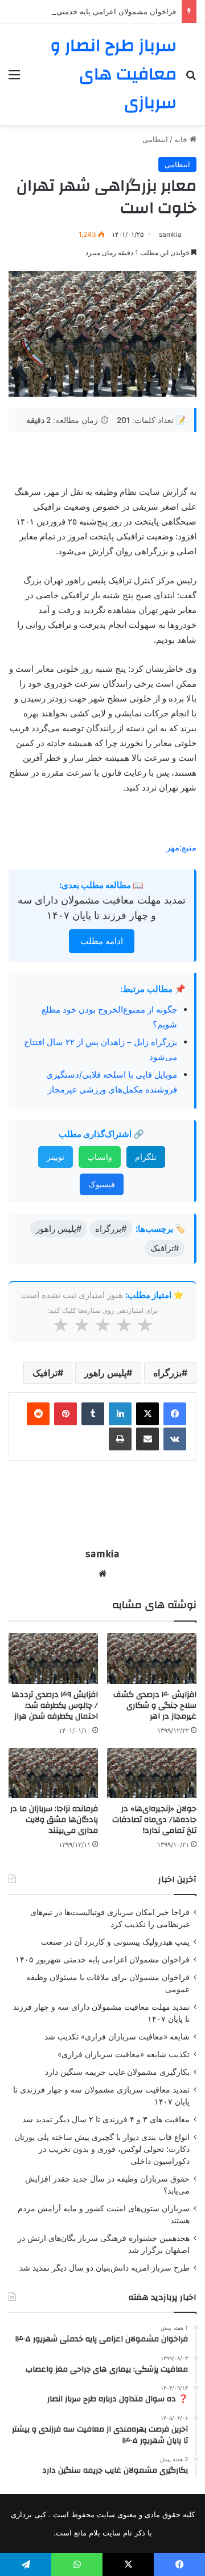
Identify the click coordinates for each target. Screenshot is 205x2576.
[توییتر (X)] (147, 1414)
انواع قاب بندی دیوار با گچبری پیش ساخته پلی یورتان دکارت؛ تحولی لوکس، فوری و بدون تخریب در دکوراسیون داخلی (102, 2149)
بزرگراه (167, 1373)
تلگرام (146, 1157)
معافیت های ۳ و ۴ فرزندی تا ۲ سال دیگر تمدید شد (106, 2119)
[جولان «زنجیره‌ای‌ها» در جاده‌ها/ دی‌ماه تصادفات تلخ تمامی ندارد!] (152, 1773)
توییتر (56, 1157)
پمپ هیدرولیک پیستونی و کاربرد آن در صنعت (115, 1942)
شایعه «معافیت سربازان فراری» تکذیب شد (117, 2037)
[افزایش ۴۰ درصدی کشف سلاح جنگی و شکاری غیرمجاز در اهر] (152, 1658)
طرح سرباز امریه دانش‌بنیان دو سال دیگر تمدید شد (104, 2268)
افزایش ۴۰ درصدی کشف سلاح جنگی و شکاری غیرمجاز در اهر (155, 1706)
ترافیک (45, 1373)
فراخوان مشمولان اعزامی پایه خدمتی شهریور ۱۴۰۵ (94, 11)
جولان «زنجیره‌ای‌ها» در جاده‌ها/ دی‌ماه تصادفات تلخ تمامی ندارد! (154, 1820)
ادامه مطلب (102, 941)
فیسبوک (102, 1184)
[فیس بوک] (175, 1414)
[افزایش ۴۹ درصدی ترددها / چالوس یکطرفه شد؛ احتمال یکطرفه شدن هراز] (53, 1658)
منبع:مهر (181, 847)
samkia (170, 234)
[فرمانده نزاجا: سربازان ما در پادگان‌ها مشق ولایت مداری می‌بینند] (53, 1773)
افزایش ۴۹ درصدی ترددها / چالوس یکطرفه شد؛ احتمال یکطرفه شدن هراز (55, 1706)
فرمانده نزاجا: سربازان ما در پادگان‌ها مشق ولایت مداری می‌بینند (54, 1820)
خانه (182, 139)
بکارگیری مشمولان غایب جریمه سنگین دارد (117, 2072)
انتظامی (155, 139)
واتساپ (100, 1157)
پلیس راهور (105, 1373)
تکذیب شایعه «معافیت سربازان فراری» (124, 2054)
